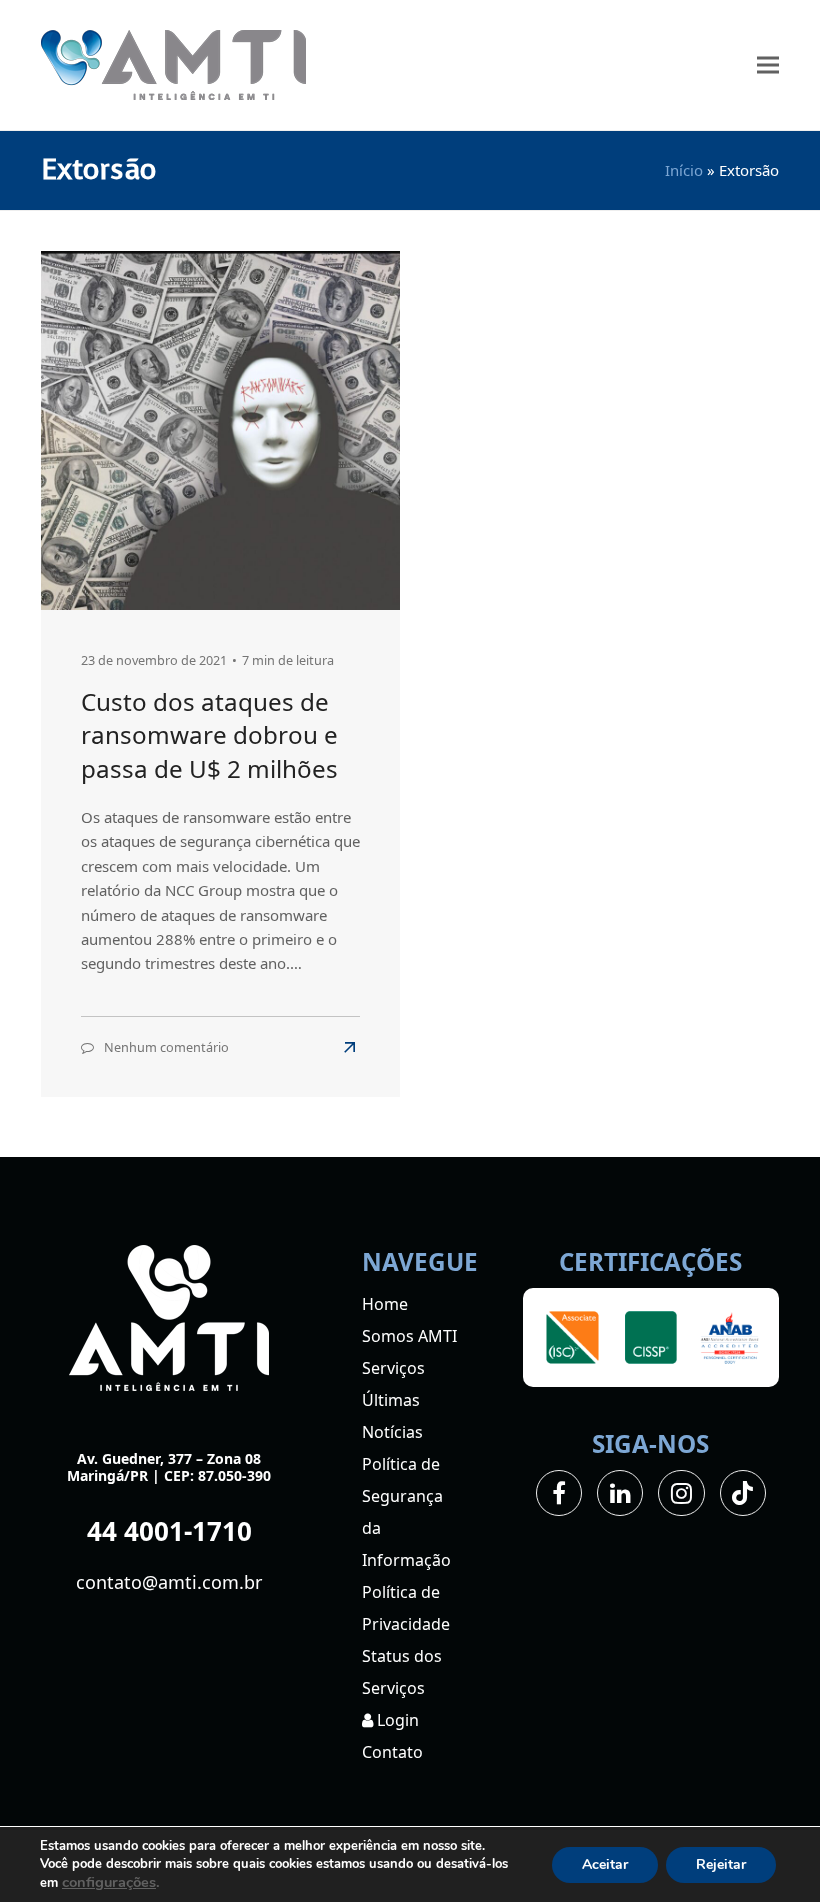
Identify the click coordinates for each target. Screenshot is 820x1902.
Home (385, 1304)
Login (396, 1720)
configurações (109, 1882)
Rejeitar (721, 1864)
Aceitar (605, 1864)
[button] (768, 65)
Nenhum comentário (166, 1047)
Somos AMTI (409, 1336)
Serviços (393, 1368)
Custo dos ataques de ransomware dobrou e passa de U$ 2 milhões (209, 735)
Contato (392, 1752)
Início (684, 170)
